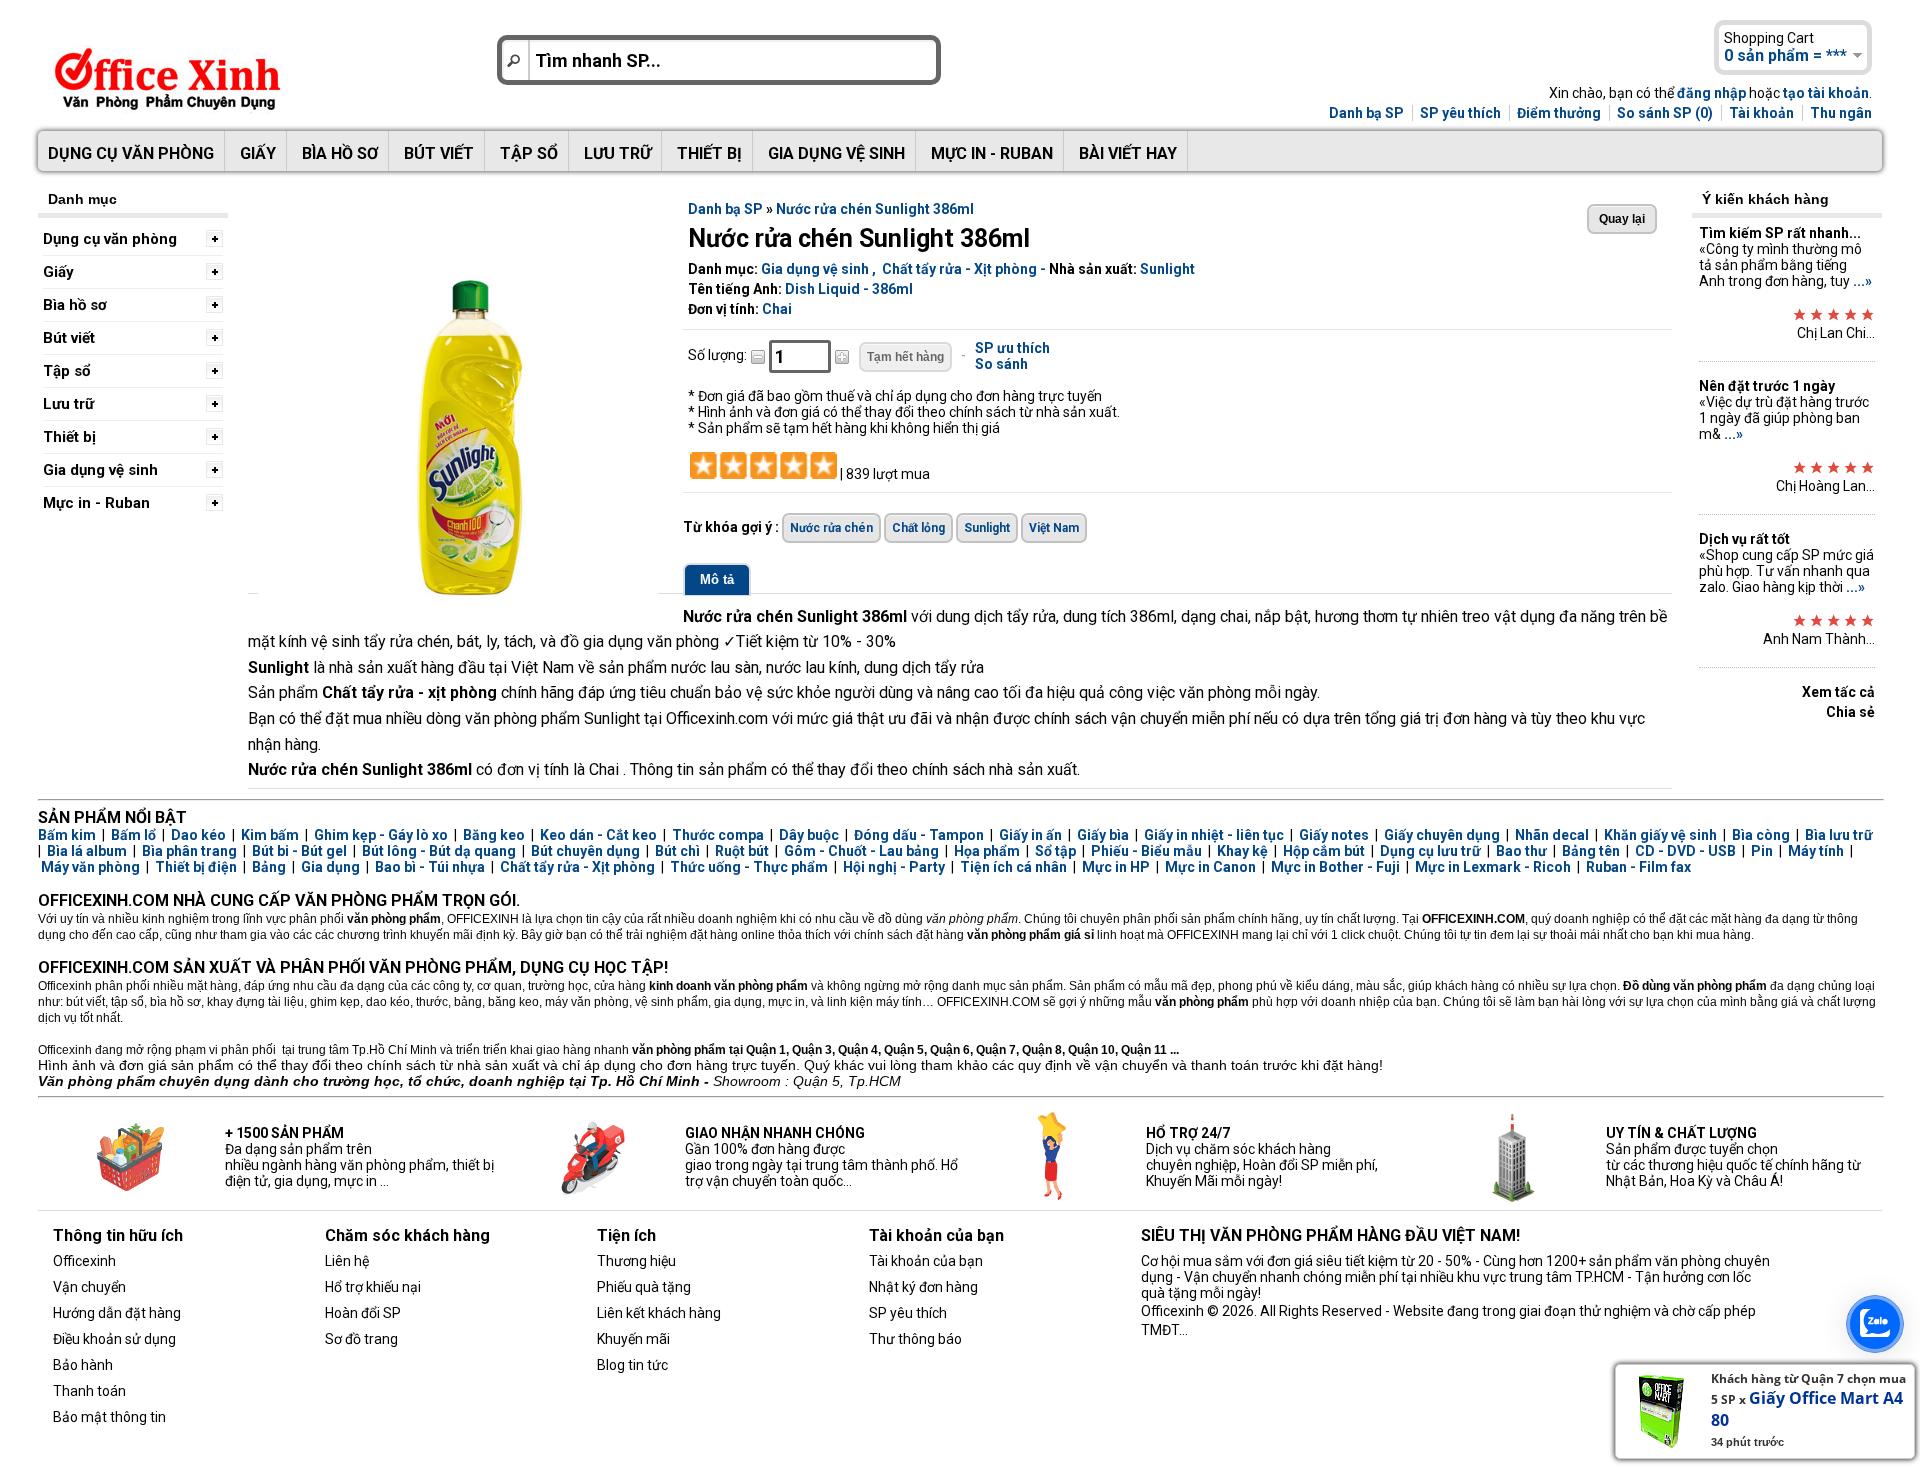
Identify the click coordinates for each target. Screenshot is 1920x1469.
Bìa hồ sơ (340, 153)
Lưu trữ (617, 153)
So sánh (1001, 364)
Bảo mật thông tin (109, 1417)
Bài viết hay (1128, 153)
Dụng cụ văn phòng (131, 153)
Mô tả (717, 579)
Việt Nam (1054, 528)
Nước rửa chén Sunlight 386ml (875, 209)
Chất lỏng (918, 528)
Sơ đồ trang (361, 1339)
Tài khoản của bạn (926, 1261)
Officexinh (84, 1261)
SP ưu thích (1012, 348)
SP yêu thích (1460, 113)
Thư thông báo (915, 1339)
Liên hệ (347, 1261)
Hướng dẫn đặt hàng (117, 1313)
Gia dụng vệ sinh (836, 153)
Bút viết (439, 153)
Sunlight (1167, 269)
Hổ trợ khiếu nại (373, 1287)
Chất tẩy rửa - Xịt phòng (959, 269)
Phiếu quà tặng (644, 1287)
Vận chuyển (89, 1287)
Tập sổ (529, 153)
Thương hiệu (636, 1261)
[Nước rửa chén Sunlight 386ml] (458, 599)
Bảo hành (83, 1365)
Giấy (258, 153)
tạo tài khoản (1826, 93)
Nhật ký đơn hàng (923, 1287)
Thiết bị (709, 153)
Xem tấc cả (1838, 692)
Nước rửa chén (831, 528)
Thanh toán (89, 1391)
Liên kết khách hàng (659, 1313)
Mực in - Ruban (992, 153)
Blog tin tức (632, 1365)
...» (1862, 281)
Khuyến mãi (633, 1339)
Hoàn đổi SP (363, 1313)
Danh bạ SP (1366, 113)
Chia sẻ (1850, 712)
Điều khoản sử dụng (114, 1339)
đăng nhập (1711, 93)
